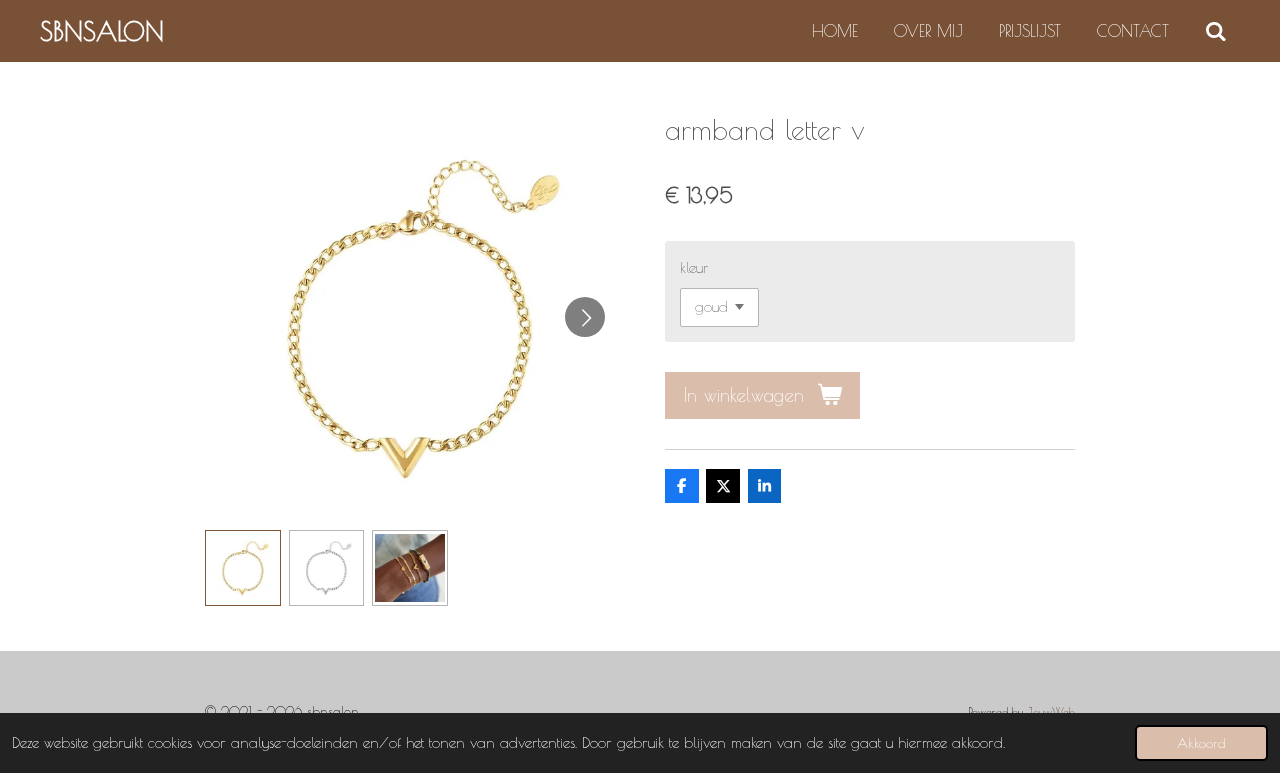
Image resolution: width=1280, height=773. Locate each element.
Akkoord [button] (1201, 743)
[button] (243, 568)
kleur (694, 267)
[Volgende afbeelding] (585, 317)
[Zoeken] (1216, 31)
